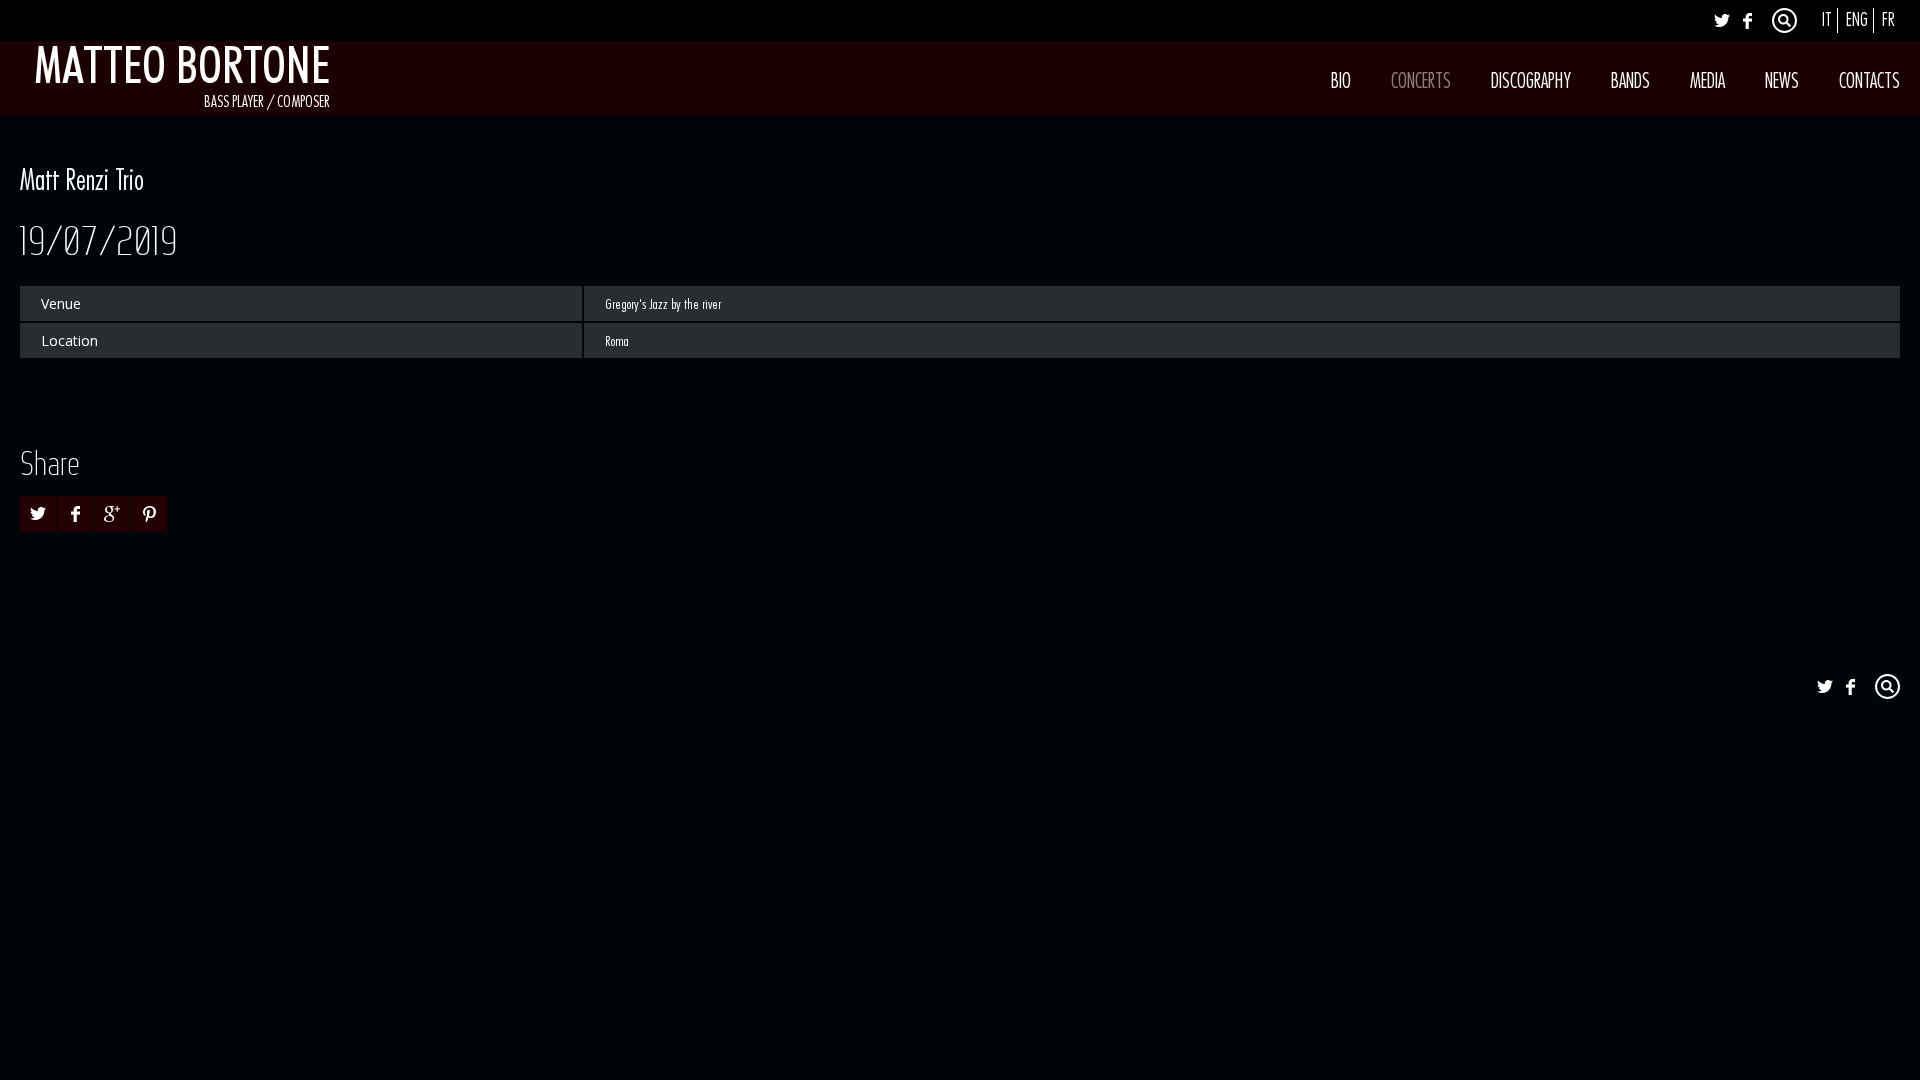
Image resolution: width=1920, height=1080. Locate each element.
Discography (1531, 81)
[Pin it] (149, 514)
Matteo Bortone (182, 65)
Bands (1630, 81)
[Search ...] (1784, 20)
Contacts (1869, 81)
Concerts (1421, 81)
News (1782, 81)
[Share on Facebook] (75, 514)
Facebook (1746, 20)
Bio (1341, 81)
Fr (1888, 20)
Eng (1857, 20)
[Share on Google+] (112, 514)
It (1827, 20)
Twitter (1721, 20)
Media (1707, 81)
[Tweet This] (38, 514)
